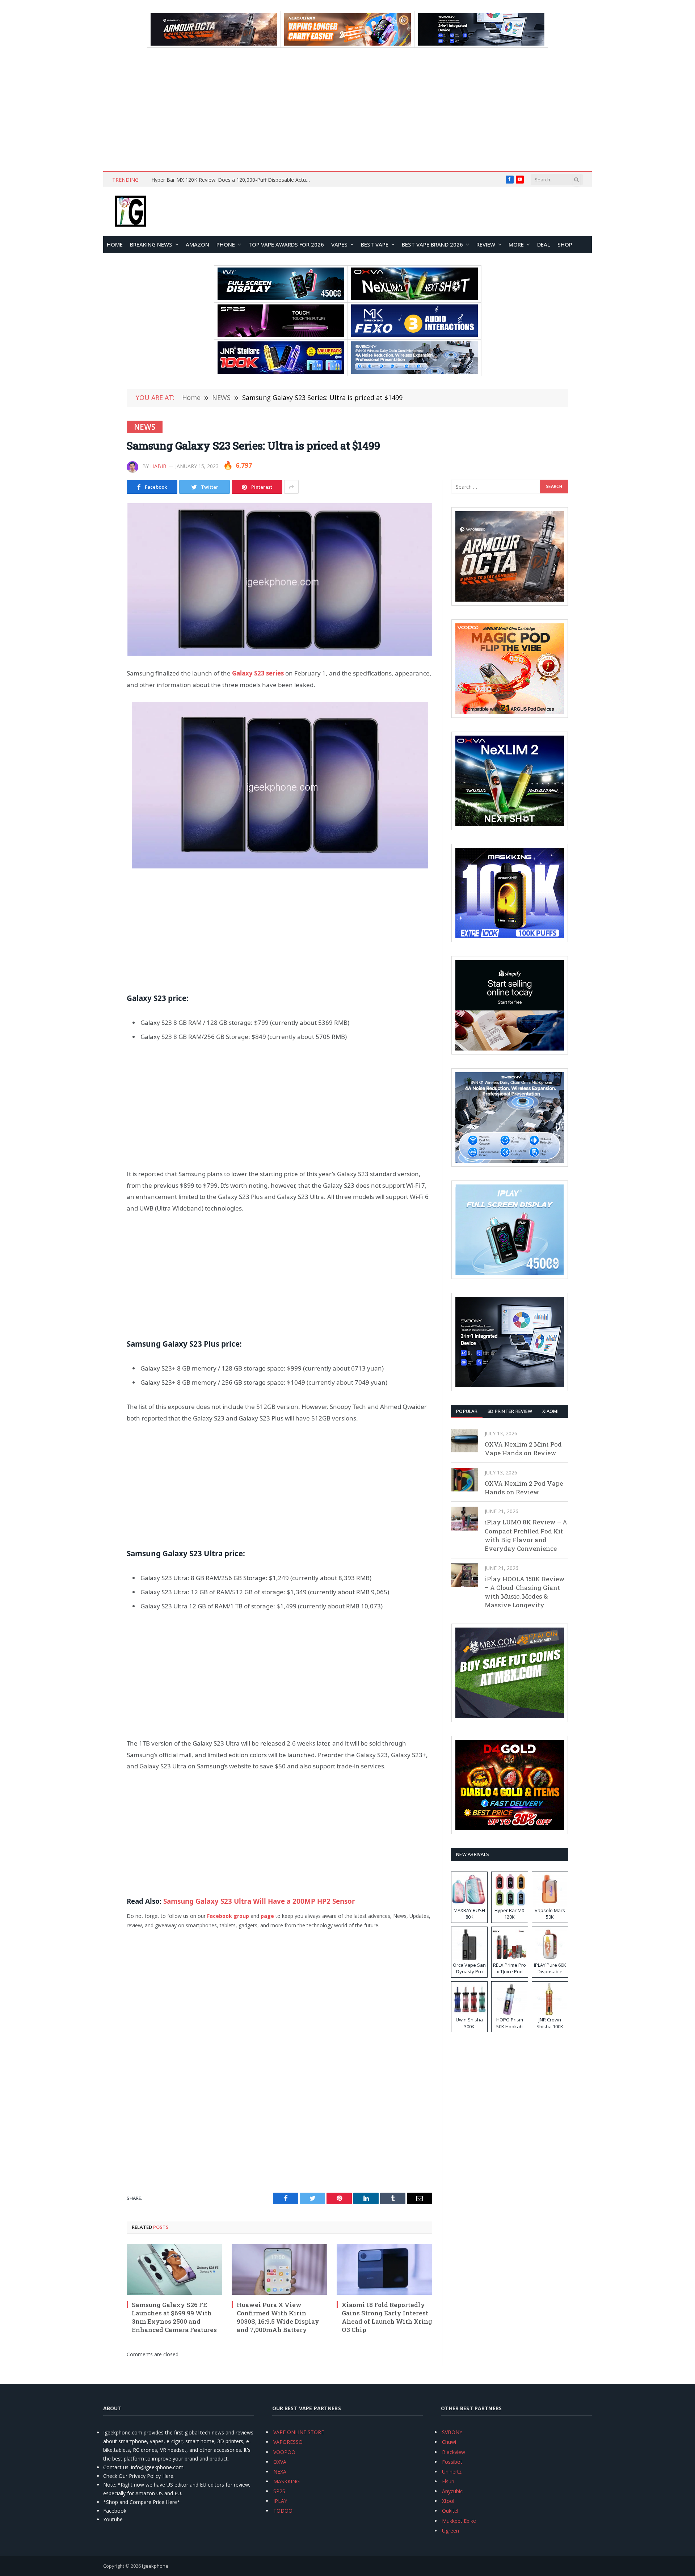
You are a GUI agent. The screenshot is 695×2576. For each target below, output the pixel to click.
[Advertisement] (347, 109)
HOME (115, 244)
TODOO (283, 2511)
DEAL (544, 244)
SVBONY (452, 2432)
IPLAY (280, 2501)
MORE (516, 244)
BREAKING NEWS (151, 244)
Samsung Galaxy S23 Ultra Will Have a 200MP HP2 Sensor (259, 1901)
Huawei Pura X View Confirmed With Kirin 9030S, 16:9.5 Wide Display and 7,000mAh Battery (278, 2317)
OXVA (280, 2462)
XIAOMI (550, 1411)
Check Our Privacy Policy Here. (139, 2476)
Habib (159, 466)
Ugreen (450, 2531)
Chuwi (449, 2442)
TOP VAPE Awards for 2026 (286, 244)
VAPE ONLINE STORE (299, 2432)
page (268, 1916)
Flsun (448, 2481)
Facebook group (228, 1916)
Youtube (113, 2519)
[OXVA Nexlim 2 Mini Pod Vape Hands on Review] (465, 1441)
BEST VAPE (375, 244)
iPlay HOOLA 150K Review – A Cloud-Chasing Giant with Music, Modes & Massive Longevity (525, 1592)
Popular (467, 1411)
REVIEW (486, 244)
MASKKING (287, 2481)
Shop (565, 244)
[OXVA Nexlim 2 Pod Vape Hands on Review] (465, 1480)
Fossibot (452, 2462)
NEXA (280, 2472)
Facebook (115, 2511)
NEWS (145, 427)
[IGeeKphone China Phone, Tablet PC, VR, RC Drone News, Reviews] (130, 212)
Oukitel (450, 2511)
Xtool (448, 2501)
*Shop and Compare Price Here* (142, 2502)
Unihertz (452, 2472)
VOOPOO (284, 2452)
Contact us (116, 2467)
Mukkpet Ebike (459, 2521)
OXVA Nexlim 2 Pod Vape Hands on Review (524, 1488)
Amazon (197, 244)
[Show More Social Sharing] (291, 487)
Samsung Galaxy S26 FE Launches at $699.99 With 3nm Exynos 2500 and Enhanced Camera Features (174, 2317)
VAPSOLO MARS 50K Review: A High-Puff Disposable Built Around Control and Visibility (233, 180)
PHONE (226, 244)
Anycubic (452, 2491)
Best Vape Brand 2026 (432, 244)
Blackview (454, 2452)
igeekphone (155, 2566)
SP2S (279, 2491)
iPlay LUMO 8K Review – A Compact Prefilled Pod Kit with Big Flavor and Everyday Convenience (526, 1535)
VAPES (339, 244)
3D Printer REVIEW (510, 1411)
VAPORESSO (288, 2442)
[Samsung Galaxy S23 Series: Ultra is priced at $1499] (279, 580)
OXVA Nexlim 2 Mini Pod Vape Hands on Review (523, 1449)
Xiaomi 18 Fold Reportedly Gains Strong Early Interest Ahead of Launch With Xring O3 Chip (387, 2317)
